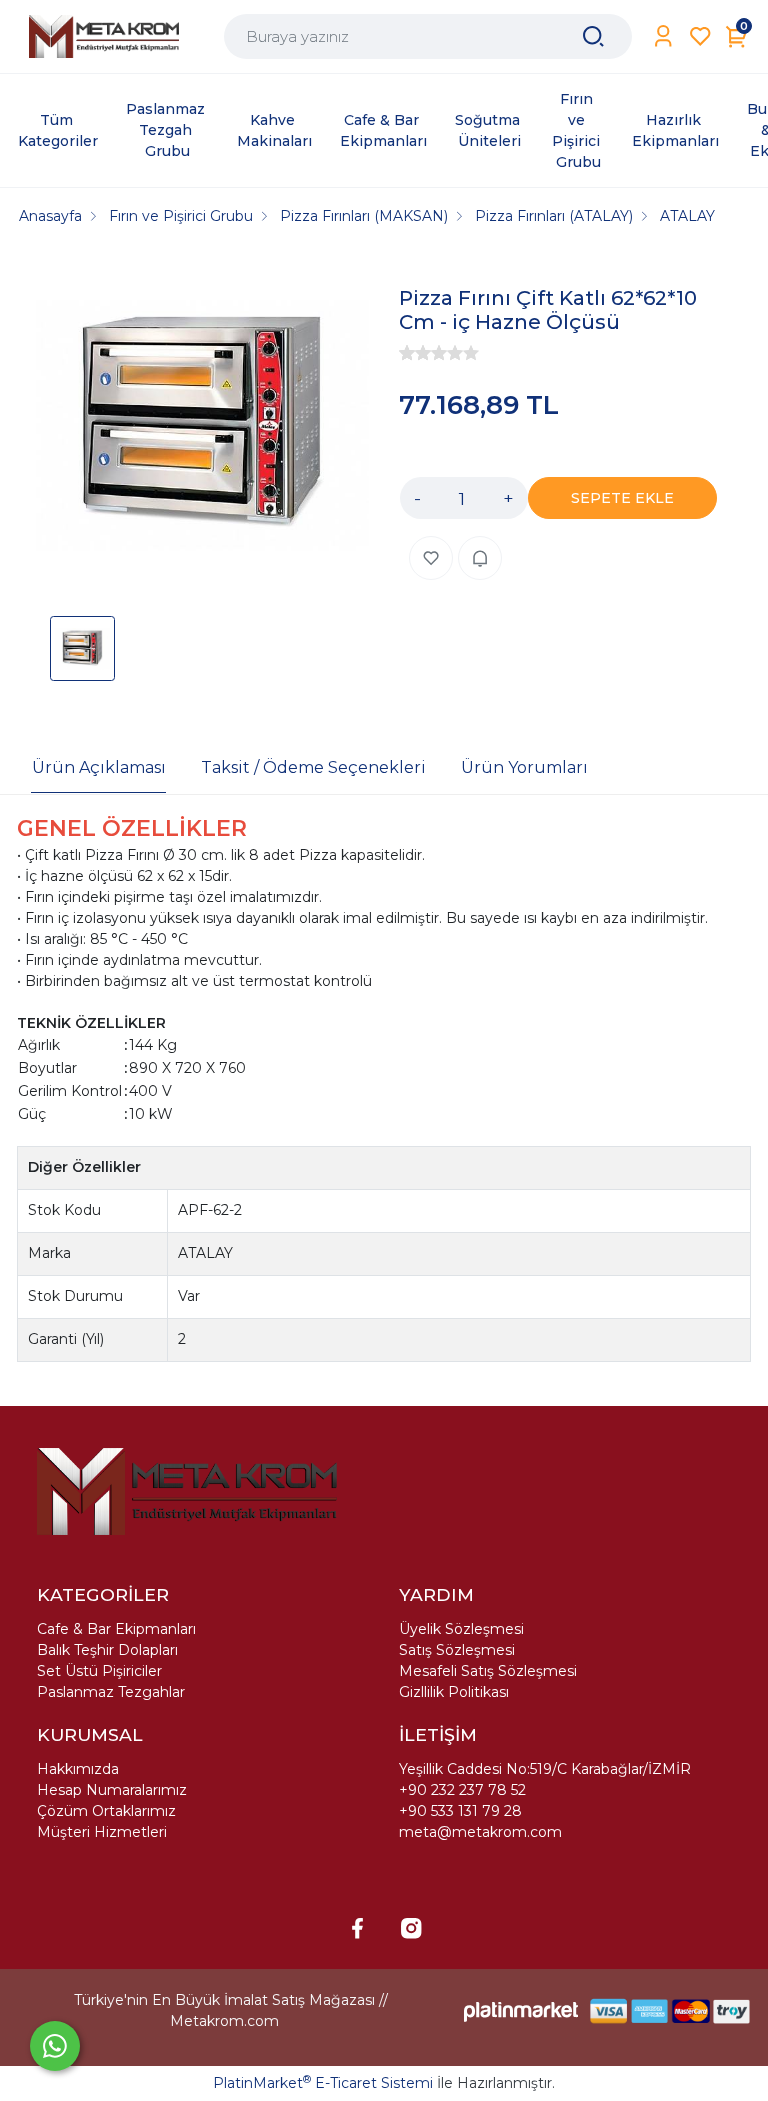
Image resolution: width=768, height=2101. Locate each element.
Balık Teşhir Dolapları (107, 1650)
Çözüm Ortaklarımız (106, 1811)
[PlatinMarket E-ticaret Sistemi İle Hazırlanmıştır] (521, 2011)
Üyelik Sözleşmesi (461, 1629)
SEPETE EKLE (622, 498)
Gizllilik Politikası (454, 1692)
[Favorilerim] (700, 36)
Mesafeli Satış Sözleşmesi (488, 1671)
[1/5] (407, 353)
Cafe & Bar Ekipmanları (116, 1629)
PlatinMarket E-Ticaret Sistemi (323, 2083)
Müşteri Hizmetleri (102, 1832)
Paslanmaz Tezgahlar (111, 1692)
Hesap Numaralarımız (112, 1790)
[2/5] (415, 353)
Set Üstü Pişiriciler (99, 1671)
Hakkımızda (78, 1769)
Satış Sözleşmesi (457, 1650)
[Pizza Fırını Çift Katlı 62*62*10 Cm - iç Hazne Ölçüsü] (202, 427)
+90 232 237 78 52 (462, 1790)
